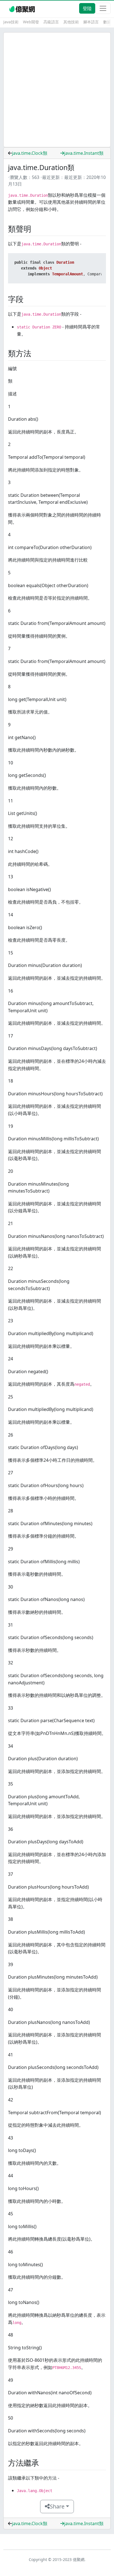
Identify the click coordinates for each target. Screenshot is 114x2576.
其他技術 (71, 22)
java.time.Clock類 (30, 153)
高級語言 (51, 22)
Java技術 (11, 22)
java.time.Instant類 (84, 153)
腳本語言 (91, 22)
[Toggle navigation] (103, 8)
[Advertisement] (57, 90)
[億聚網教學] (23, 8)
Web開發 (31, 22)
